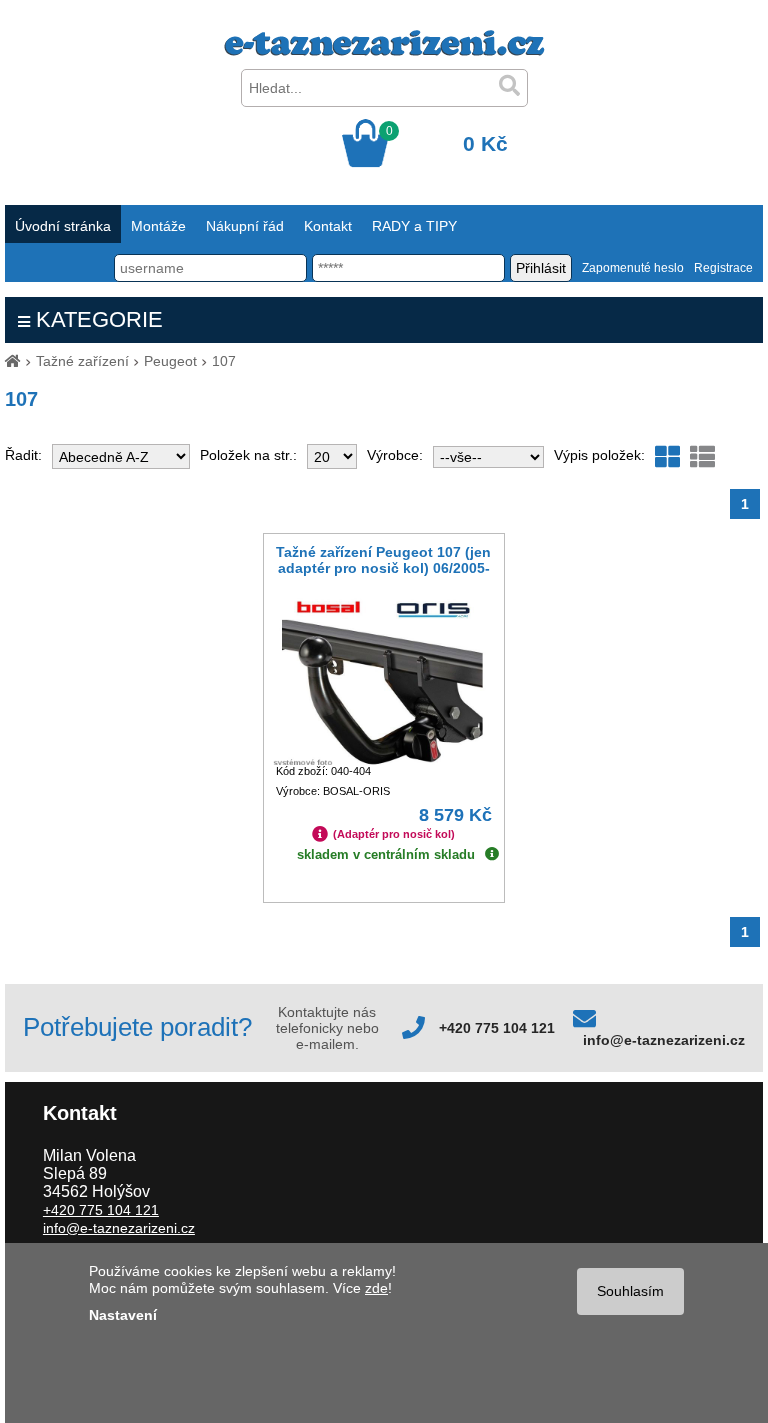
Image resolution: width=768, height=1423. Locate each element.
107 (224, 361)
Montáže (158, 226)
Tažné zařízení (82, 361)
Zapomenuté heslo (633, 268)
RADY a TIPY (414, 226)
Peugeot (170, 361)
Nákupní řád (245, 226)
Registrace (723, 268)
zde (376, 1288)
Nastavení (123, 1315)
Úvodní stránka (63, 226)
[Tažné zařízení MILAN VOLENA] (384, 51)
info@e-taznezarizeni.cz (664, 1040)
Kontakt (328, 226)
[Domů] (13, 361)
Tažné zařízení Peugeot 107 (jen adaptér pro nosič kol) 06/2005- (383, 560)
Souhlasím (630, 1291)
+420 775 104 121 (497, 1028)
